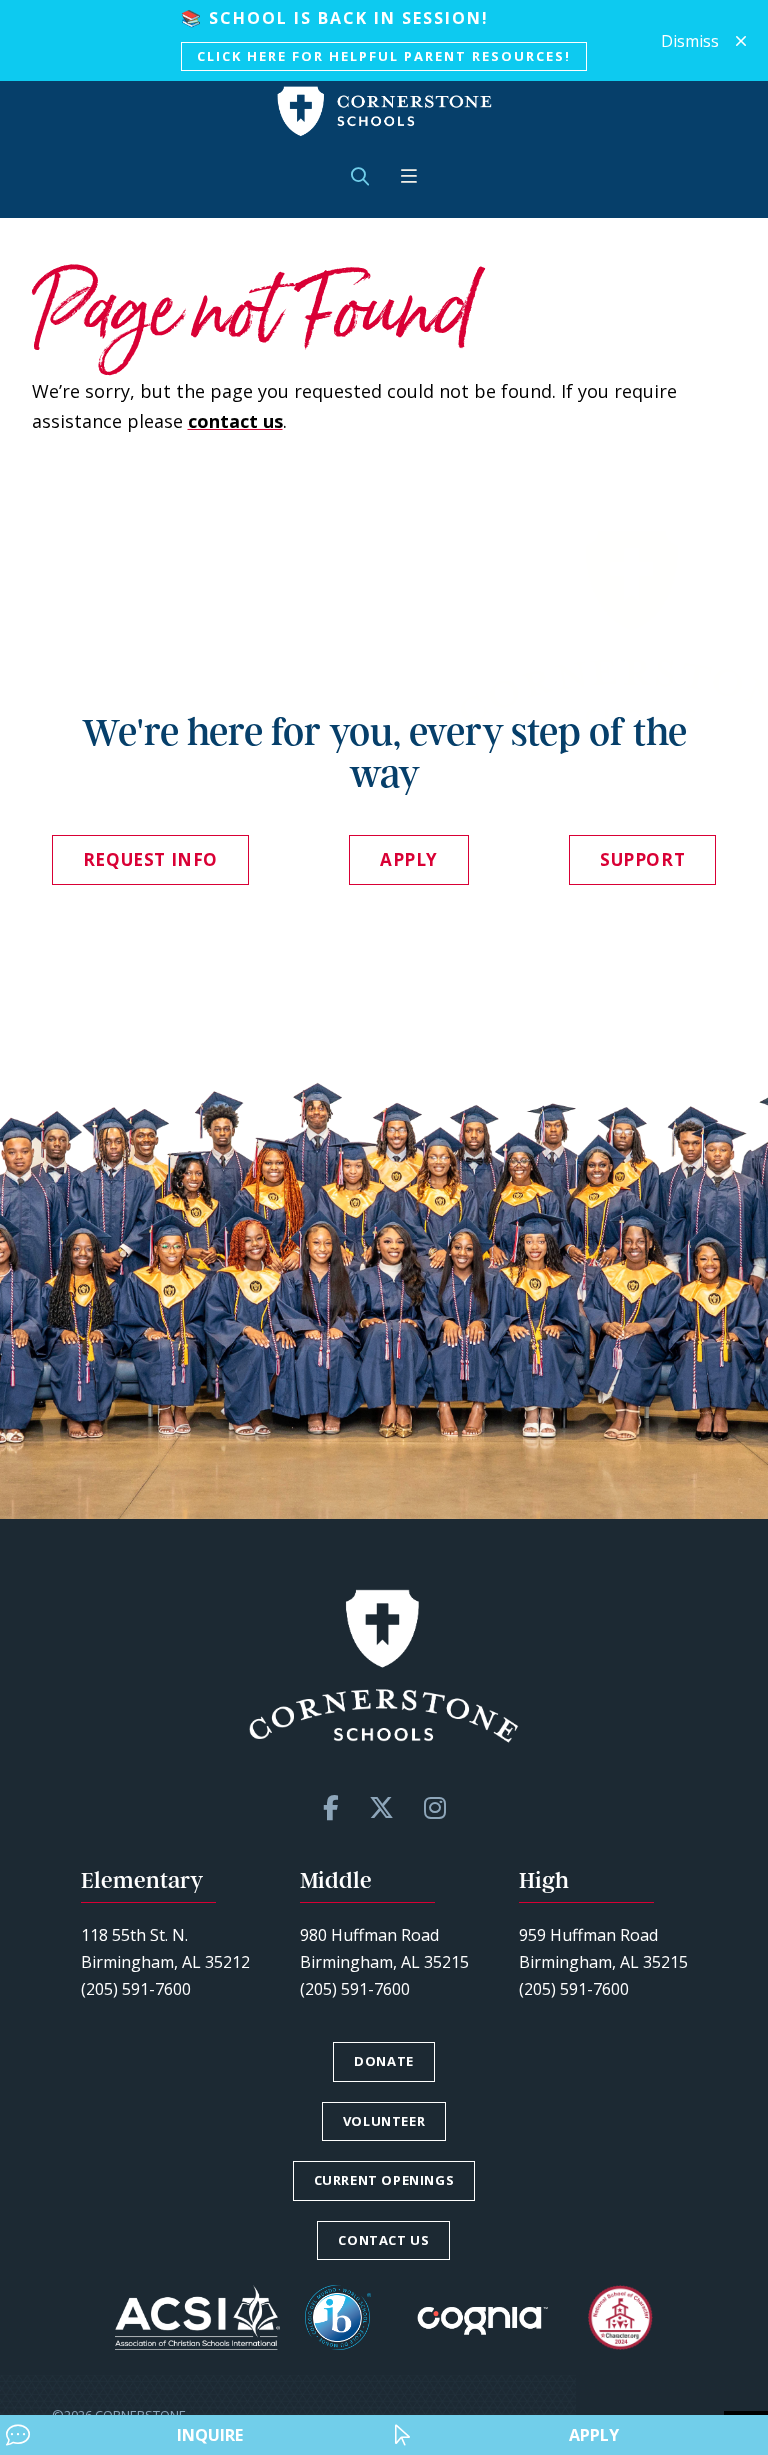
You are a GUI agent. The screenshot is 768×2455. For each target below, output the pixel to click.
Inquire (210, 2435)
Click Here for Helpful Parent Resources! (384, 56)
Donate (384, 2061)
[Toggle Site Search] (360, 176)
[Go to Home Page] (384, 111)
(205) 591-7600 (136, 1989)
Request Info (150, 859)
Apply (594, 2435)
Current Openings (384, 2180)
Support (642, 859)
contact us (235, 421)
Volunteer (384, 2121)
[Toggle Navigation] (409, 176)
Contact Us (383, 2240)
